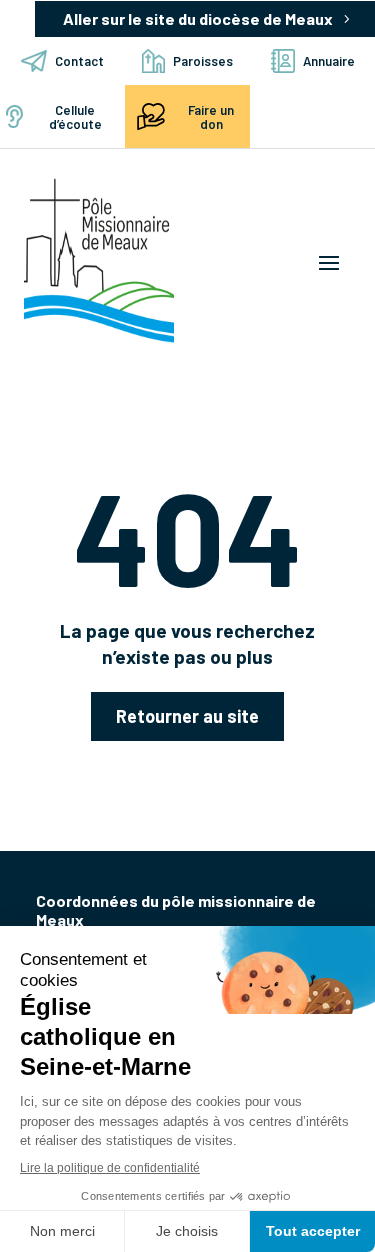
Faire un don (211, 117)
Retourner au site (187, 716)
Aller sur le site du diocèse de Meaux (198, 18)
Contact (79, 61)
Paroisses (203, 61)
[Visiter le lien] (99, 261)
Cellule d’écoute (75, 117)
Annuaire (329, 61)
